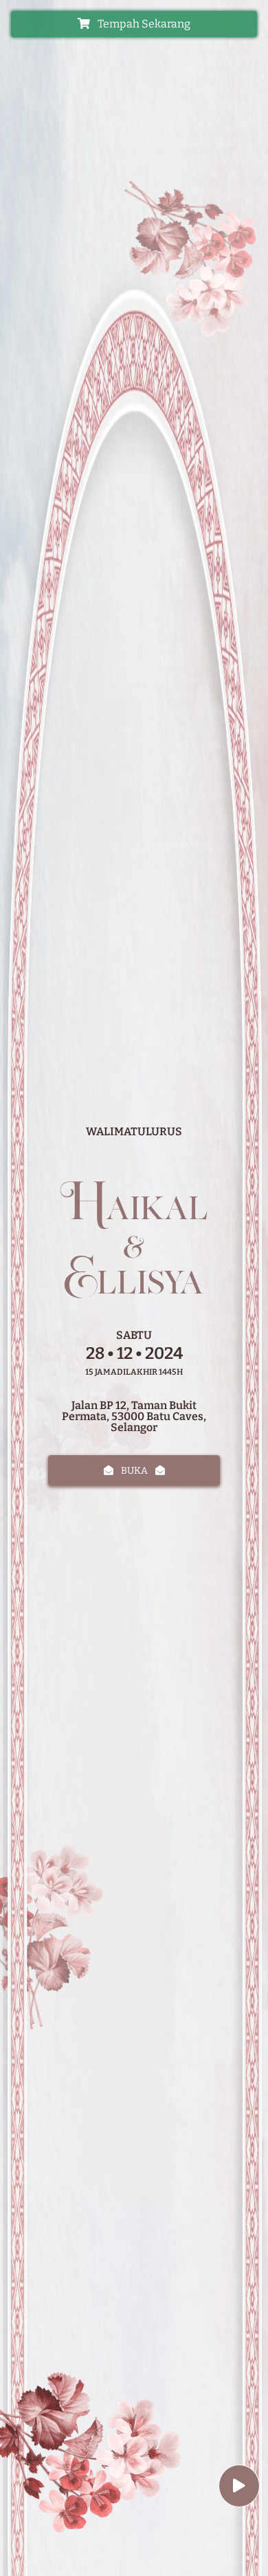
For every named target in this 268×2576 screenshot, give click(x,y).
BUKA (134, 1471)
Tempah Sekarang (143, 24)
